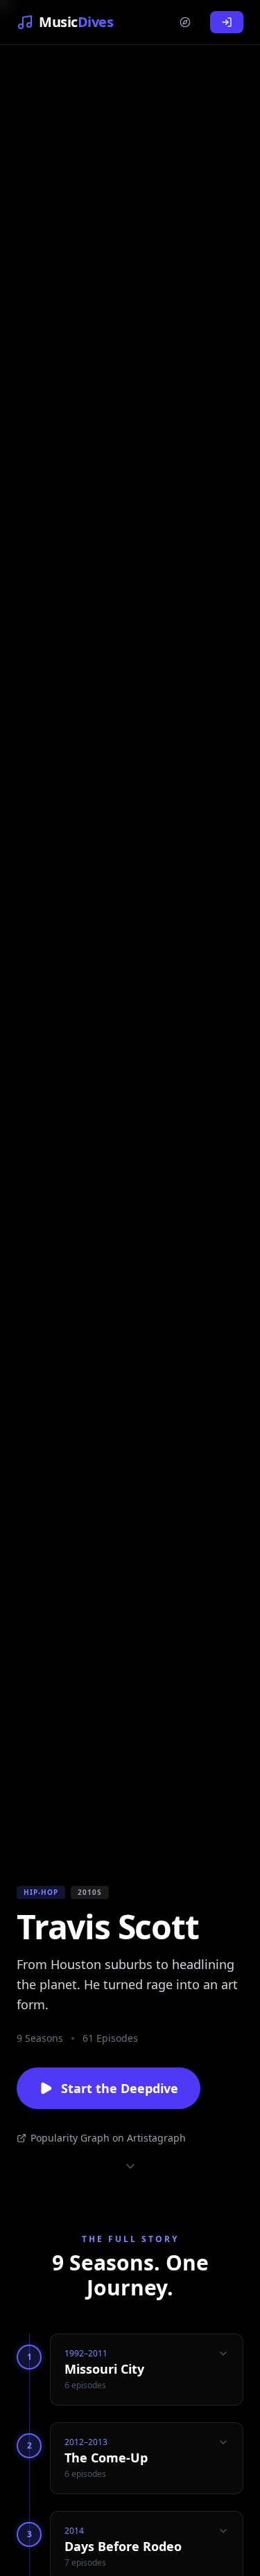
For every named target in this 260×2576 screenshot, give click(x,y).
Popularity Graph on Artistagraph (108, 2138)
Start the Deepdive (120, 2088)
